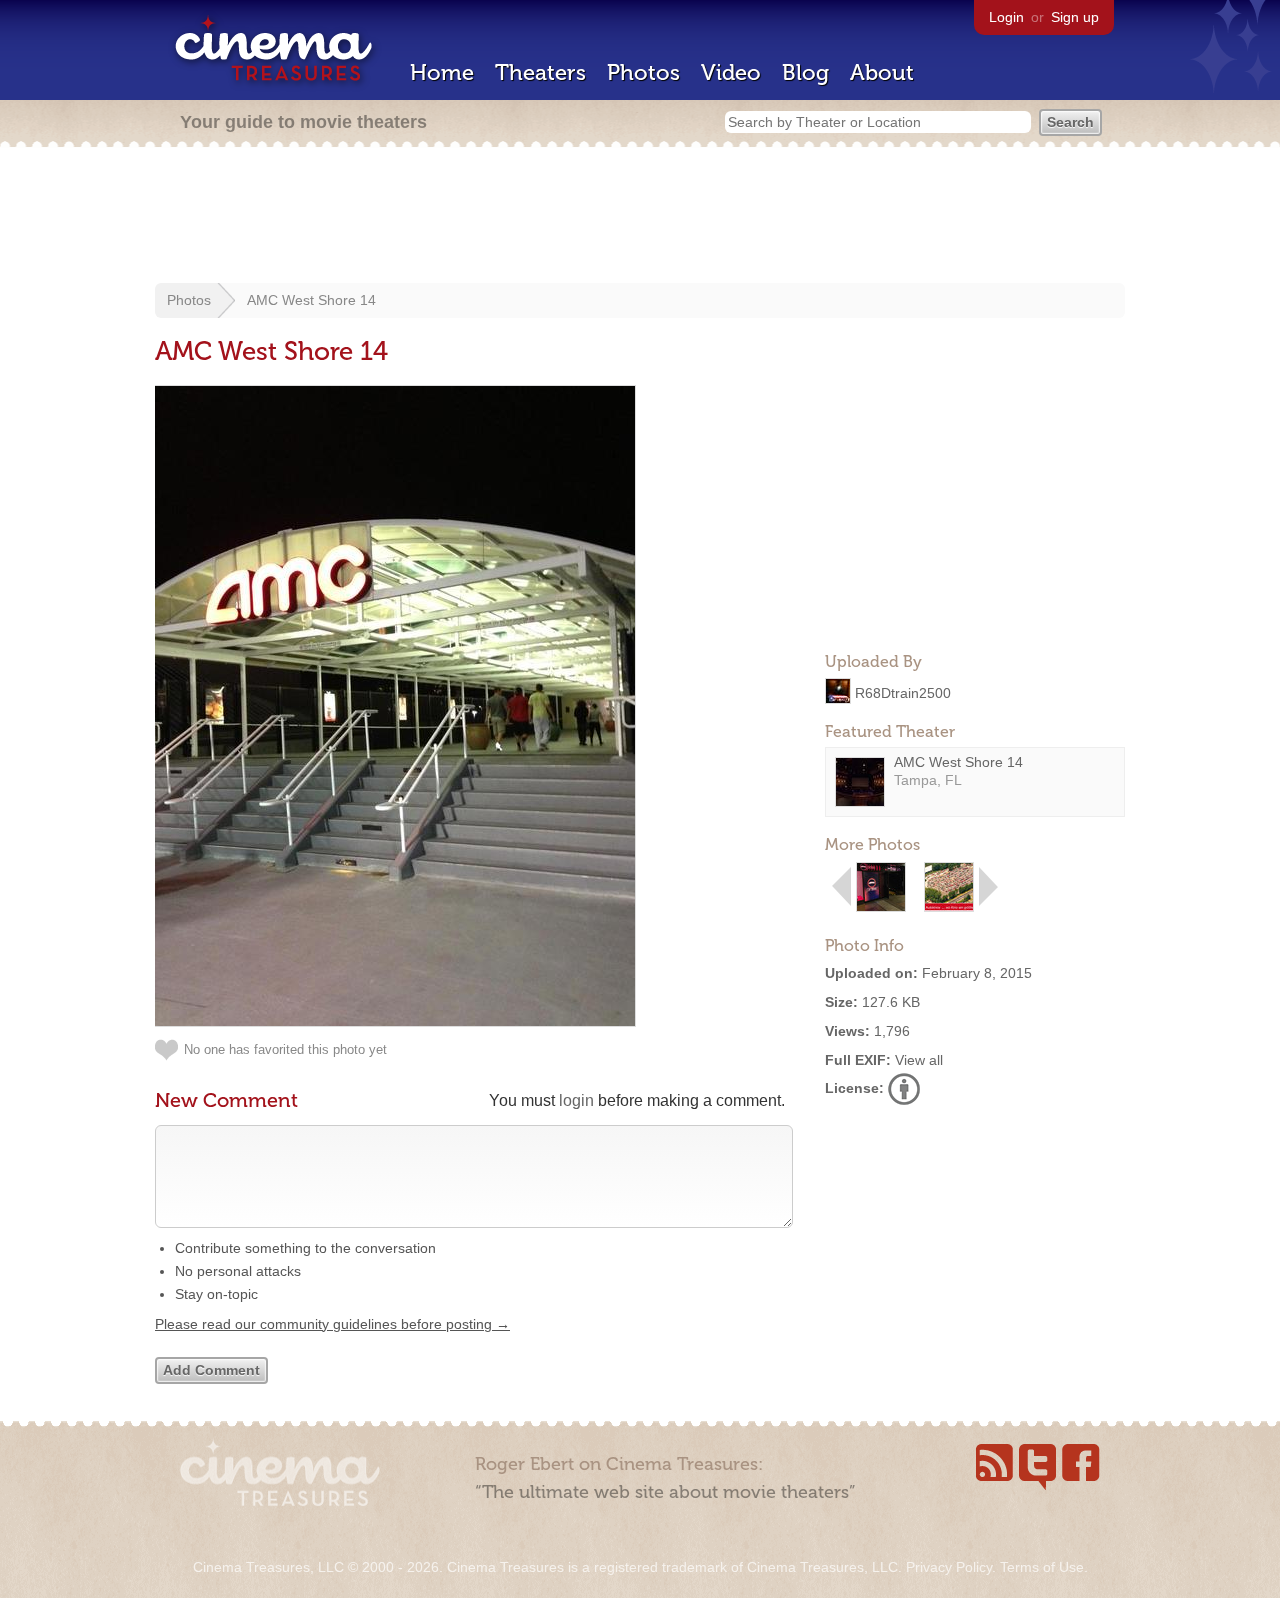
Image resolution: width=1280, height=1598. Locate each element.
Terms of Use (1042, 1567)
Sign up (1075, 17)
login (576, 1100)
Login (1006, 17)
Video (731, 72)
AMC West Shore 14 (311, 300)
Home (442, 72)
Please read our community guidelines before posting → (332, 1324)
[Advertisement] (640, 217)
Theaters (540, 72)
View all (919, 1060)
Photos (643, 72)
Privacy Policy (949, 1567)
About (882, 72)
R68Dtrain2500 (903, 692)
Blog (805, 72)
